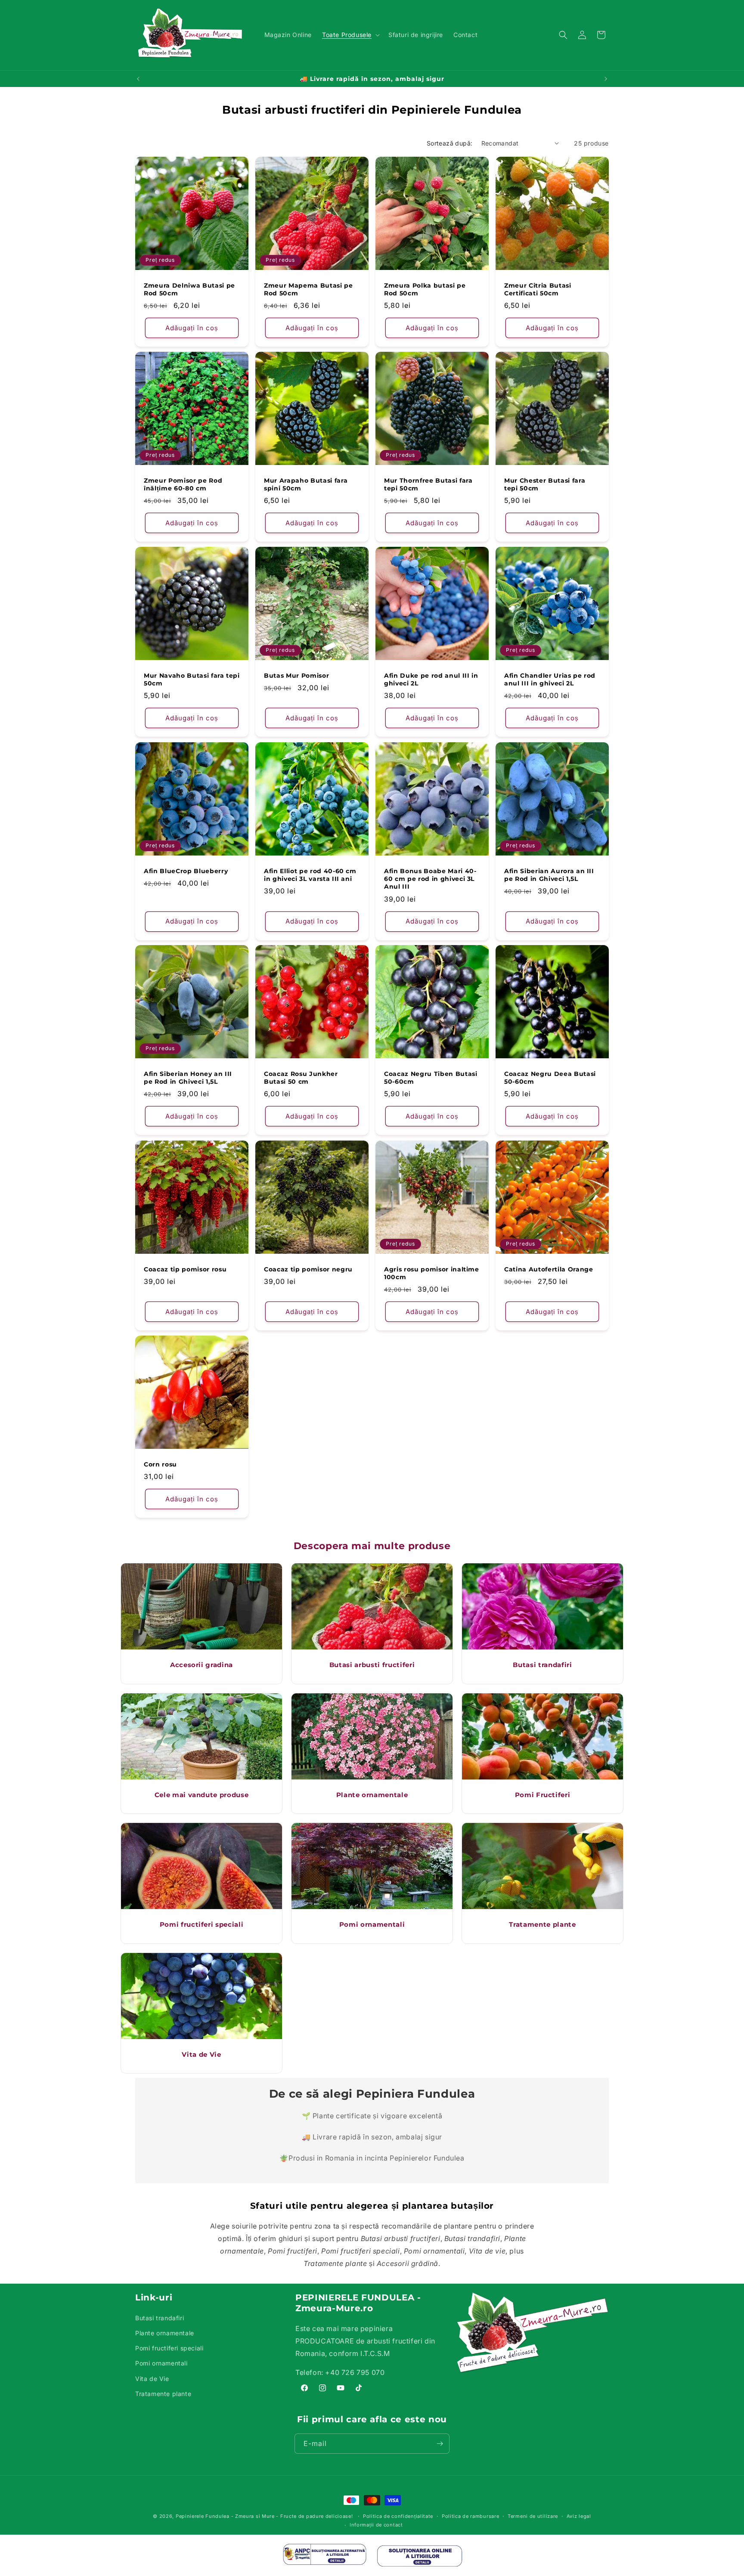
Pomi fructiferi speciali (169, 2348)
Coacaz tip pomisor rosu (185, 1269)
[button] (350, 35)
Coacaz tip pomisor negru (308, 1269)
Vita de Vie (152, 2379)
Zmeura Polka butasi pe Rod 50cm (425, 289)
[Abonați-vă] (440, 2444)
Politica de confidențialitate (398, 2516)
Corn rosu (160, 1464)
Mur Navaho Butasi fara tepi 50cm (192, 679)
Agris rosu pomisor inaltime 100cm (432, 1273)
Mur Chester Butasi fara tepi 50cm (545, 484)
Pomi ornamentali (161, 2363)
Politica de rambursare (470, 2516)
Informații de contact (376, 2525)
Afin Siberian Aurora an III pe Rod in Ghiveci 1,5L (549, 875)
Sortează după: (450, 143)
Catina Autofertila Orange (549, 1269)
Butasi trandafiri (160, 2318)
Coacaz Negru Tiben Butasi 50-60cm (431, 1078)
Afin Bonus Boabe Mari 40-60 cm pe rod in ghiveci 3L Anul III (430, 879)
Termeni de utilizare (533, 2516)
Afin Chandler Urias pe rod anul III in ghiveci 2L (550, 679)
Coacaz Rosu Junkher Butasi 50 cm (301, 1078)
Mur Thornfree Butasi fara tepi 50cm (428, 484)
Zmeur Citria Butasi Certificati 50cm (538, 289)
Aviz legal (579, 2516)
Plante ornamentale (165, 2333)
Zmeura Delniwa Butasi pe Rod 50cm (189, 289)
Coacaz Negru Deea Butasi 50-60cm (550, 1078)
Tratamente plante (163, 2394)
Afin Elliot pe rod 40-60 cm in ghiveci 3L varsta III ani (310, 875)
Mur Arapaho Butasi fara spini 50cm (306, 484)
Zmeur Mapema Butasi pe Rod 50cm (308, 289)
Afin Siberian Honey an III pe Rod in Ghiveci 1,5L (188, 1078)
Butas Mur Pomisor (296, 676)
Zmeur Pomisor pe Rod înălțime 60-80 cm (183, 484)
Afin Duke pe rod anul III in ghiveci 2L (431, 679)
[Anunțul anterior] (138, 79)
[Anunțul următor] (606, 79)
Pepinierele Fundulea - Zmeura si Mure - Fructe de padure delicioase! (264, 2516)
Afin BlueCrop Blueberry (186, 871)
